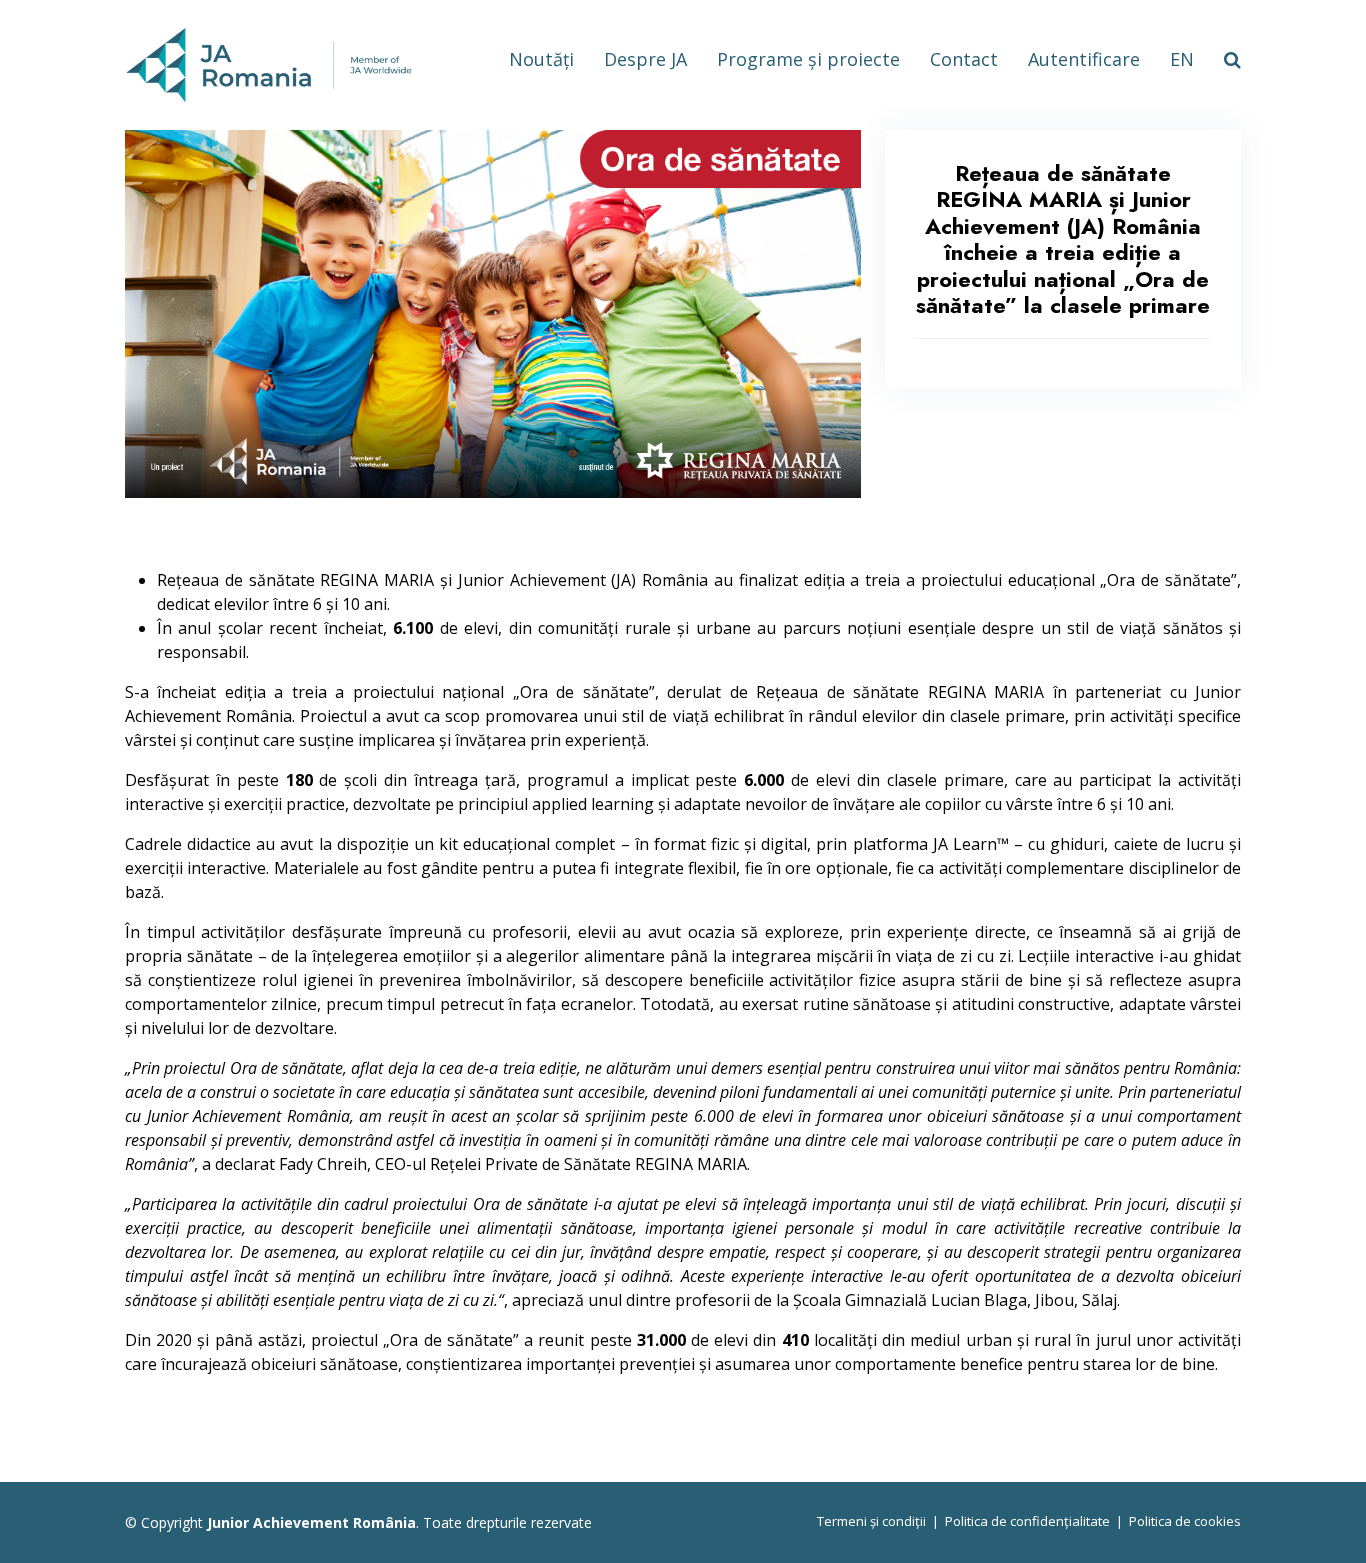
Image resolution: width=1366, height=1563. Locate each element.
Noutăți (541, 59)
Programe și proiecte (808, 59)
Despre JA (645, 59)
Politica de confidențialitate (1027, 1521)
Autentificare (1084, 59)
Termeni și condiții (871, 1521)
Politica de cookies (1185, 1521)
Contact (964, 59)
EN (1182, 59)
